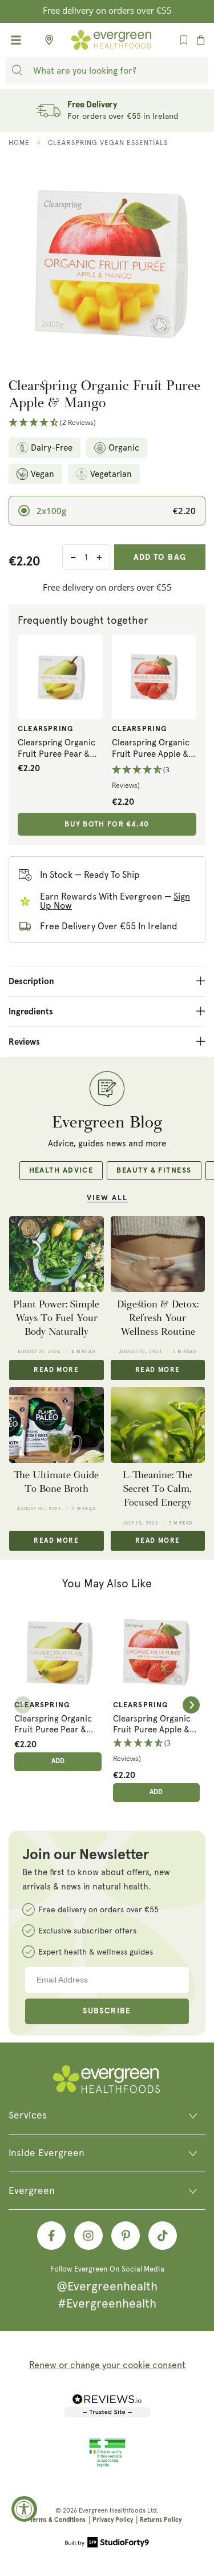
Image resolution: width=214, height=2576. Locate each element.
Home (19, 143)
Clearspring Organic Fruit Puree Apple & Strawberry (151, 749)
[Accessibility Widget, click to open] (24, 2509)
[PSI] (107, 2465)
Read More (56, 1370)
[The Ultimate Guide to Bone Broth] (56, 1425)
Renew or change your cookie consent (107, 2365)
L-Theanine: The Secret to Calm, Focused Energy (158, 1489)
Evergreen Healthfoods (112, 2511)
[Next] (191, 1705)
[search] (17, 70)
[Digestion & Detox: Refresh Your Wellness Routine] (158, 1254)
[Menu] (16, 40)
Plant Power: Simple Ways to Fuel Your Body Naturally (56, 1318)
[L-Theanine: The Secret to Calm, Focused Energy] (158, 1425)
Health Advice (61, 1171)
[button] (107, 423)
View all (107, 1198)
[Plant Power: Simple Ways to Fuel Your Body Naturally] (56, 1254)
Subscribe (107, 2011)
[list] (107, 1705)
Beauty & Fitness (154, 1171)
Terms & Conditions (58, 2520)
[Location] (46, 40)
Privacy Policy (113, 2520)
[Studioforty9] (107, 2543)
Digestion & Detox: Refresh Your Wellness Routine (158, 1318)
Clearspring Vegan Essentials (108, 143)
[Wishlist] (184, 40)
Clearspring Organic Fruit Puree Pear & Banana (56, 749)
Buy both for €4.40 (107, 824)
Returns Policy (161, 2520)
